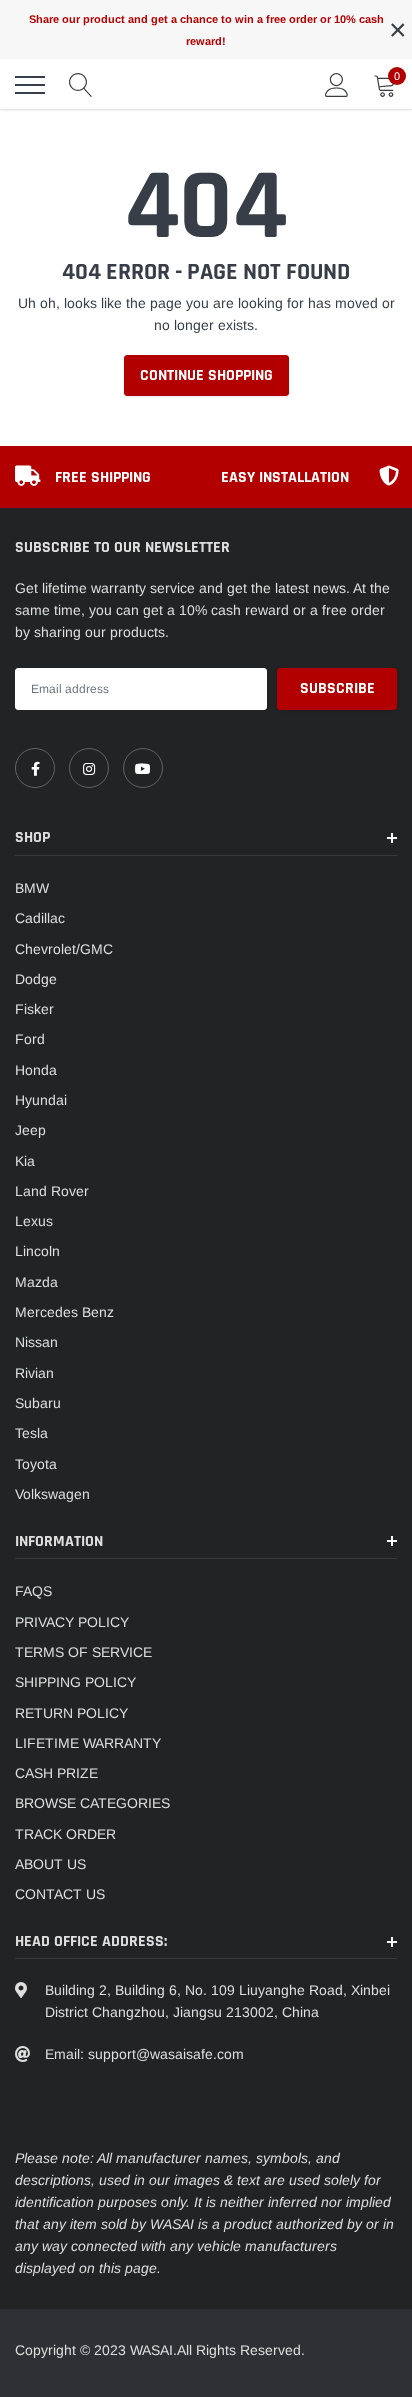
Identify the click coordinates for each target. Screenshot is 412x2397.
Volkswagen (52, 1494)
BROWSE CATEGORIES (92, 1803)
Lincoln (37, 1251)
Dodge (36, 979)
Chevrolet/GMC (64, 949)
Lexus (34, 1221)
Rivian (34, 1373)
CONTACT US (60, 1894)
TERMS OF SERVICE (83, 1652)
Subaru (38, 1403)
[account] (337, 85)
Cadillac (40, 918)
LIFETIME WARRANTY (88, 1743)
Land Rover (52, 1191)
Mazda (36, 1282)
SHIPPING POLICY (75, 1682)
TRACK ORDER (65, 1834)
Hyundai (41, 1100)
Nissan (36, 1342)
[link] (35, 768)
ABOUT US (50, 1864)
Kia (25, 1161)
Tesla (31, 1433)
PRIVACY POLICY (72, 1622)
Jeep (30, 1130)
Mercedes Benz (64, 1312)
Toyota (36, 1464)
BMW (32, 888)
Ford (30, 1039)
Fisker (34, 1009)
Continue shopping (206, 375)
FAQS (33, 1591)
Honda (36, 1070)
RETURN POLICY (71, 1713)
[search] (81, 85)
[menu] (30, 85)
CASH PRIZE (56, 1773)
